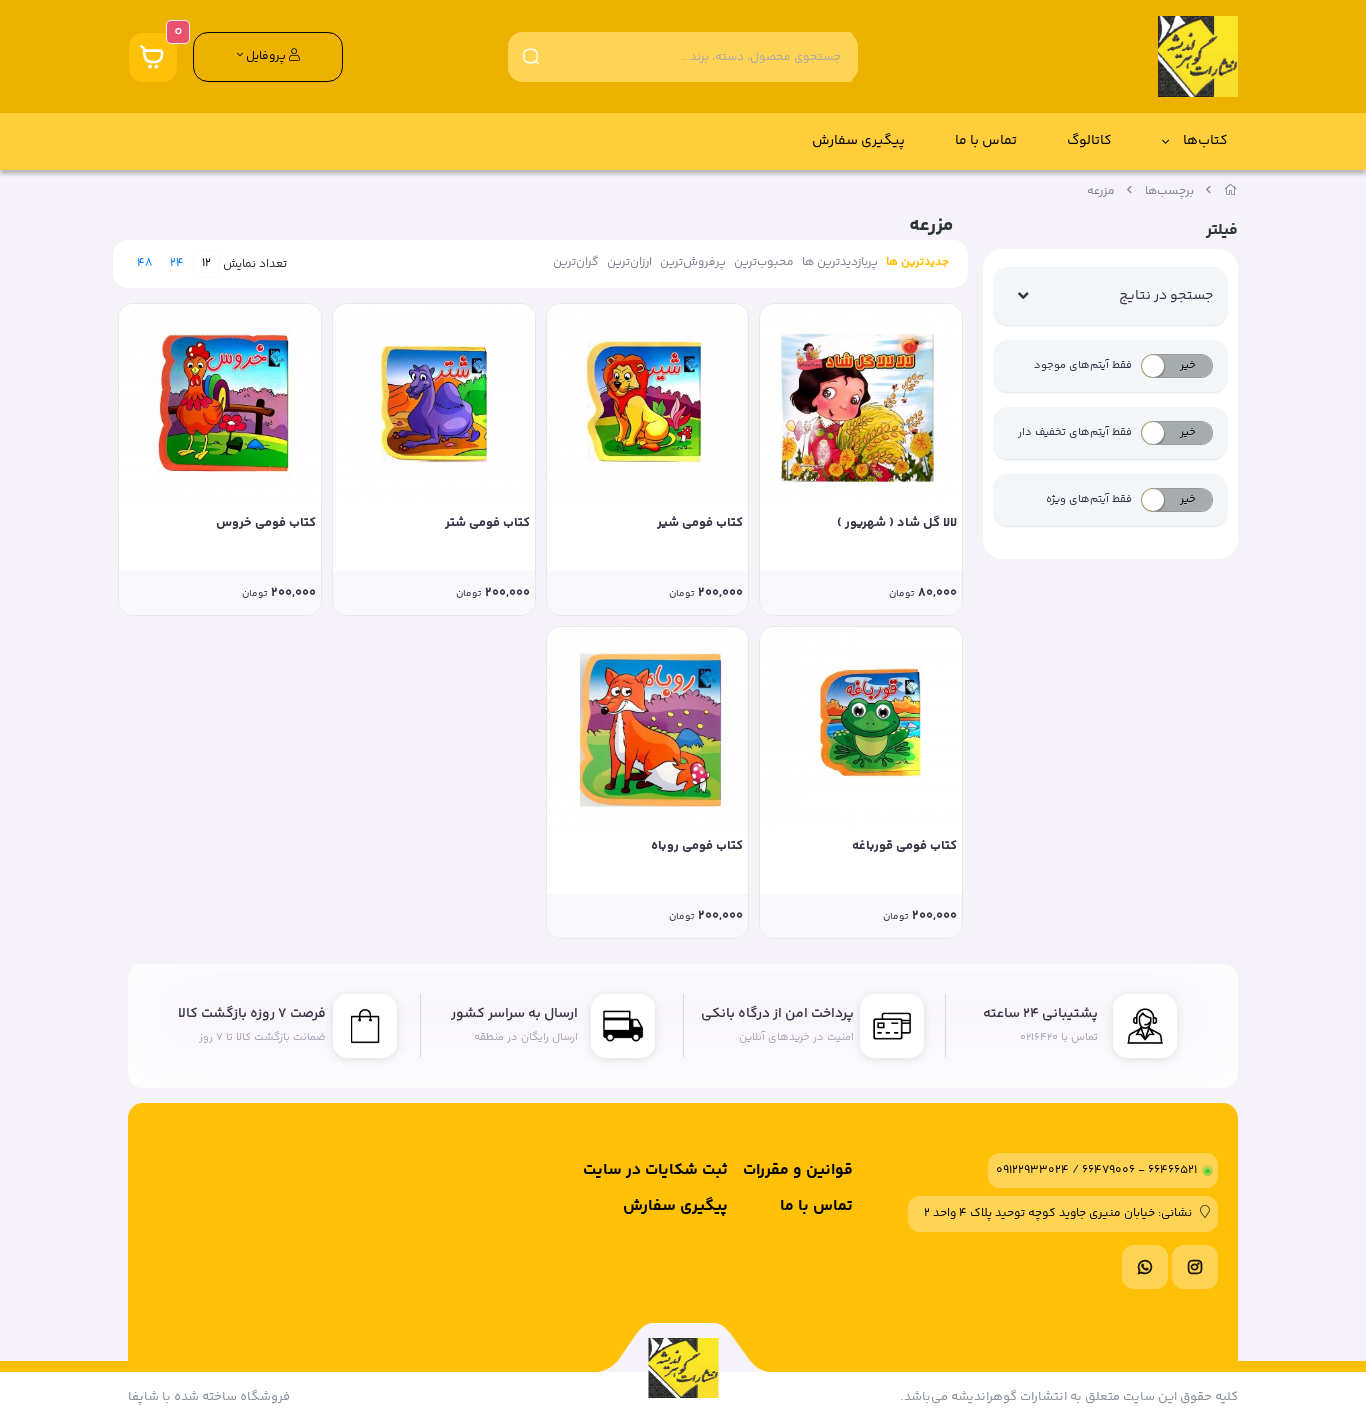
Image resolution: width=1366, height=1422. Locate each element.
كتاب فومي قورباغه (904, 846)
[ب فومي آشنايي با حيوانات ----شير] (648, 405)
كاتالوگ (1089, 141)
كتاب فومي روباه (697, 846)
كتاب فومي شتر (487, 523)
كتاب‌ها (1205, 141)
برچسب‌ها (1169, 191)
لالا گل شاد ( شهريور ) (897, 523)
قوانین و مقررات (798, 1170)
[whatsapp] (1145, 1267)
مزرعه (1101, 191)
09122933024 (1032, 1170)
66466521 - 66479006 (1139, 1170)
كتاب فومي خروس (266, 523)
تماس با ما (986, 141)
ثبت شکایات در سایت (655, 1170)
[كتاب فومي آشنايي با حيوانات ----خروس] (220, 405)
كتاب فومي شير (700, 523)
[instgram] (1195, 1267)
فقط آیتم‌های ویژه (1089, 499)
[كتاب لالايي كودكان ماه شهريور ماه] (861, 405)
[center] (531, 56)
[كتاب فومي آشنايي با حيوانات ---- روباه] (648, 728)
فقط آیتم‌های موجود (1083, 365)
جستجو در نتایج (1166, 296)
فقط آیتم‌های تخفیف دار (1075, 432)
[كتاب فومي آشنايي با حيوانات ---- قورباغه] (861, 728)
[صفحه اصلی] (1231, 191)
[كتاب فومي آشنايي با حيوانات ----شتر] (434, 405)
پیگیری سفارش (858, 141)
